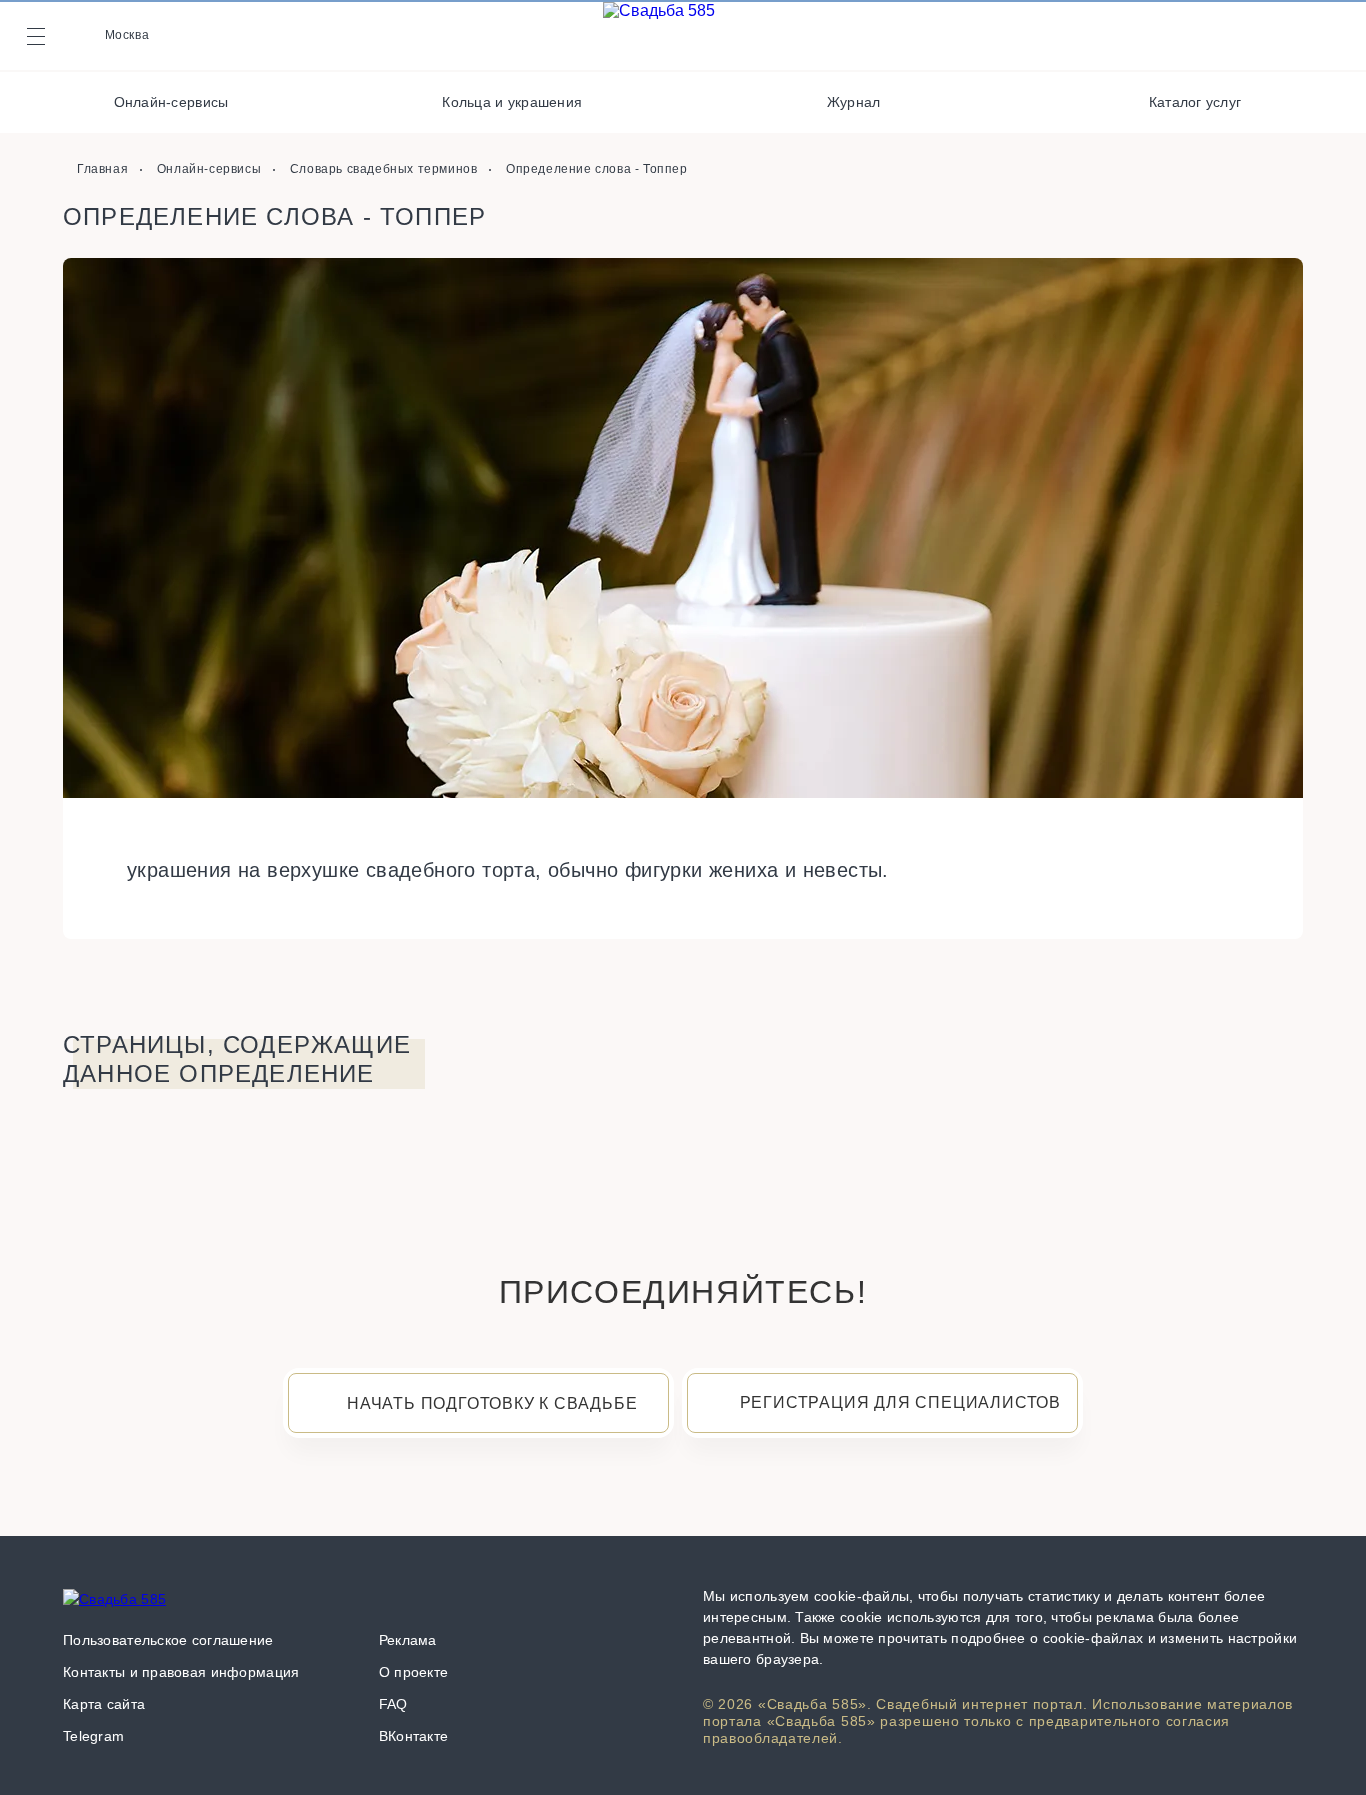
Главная (102, 169)
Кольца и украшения (512, 102)
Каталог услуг (1195, 102)
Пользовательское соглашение (168, 1640)
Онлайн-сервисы (171, 102)
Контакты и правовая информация (181, 1672)
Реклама (408, 1640)
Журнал (854, 102)
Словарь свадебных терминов (384, 169)
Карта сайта (104, 1704)
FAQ (393, 1704)
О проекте (414, 1672)
